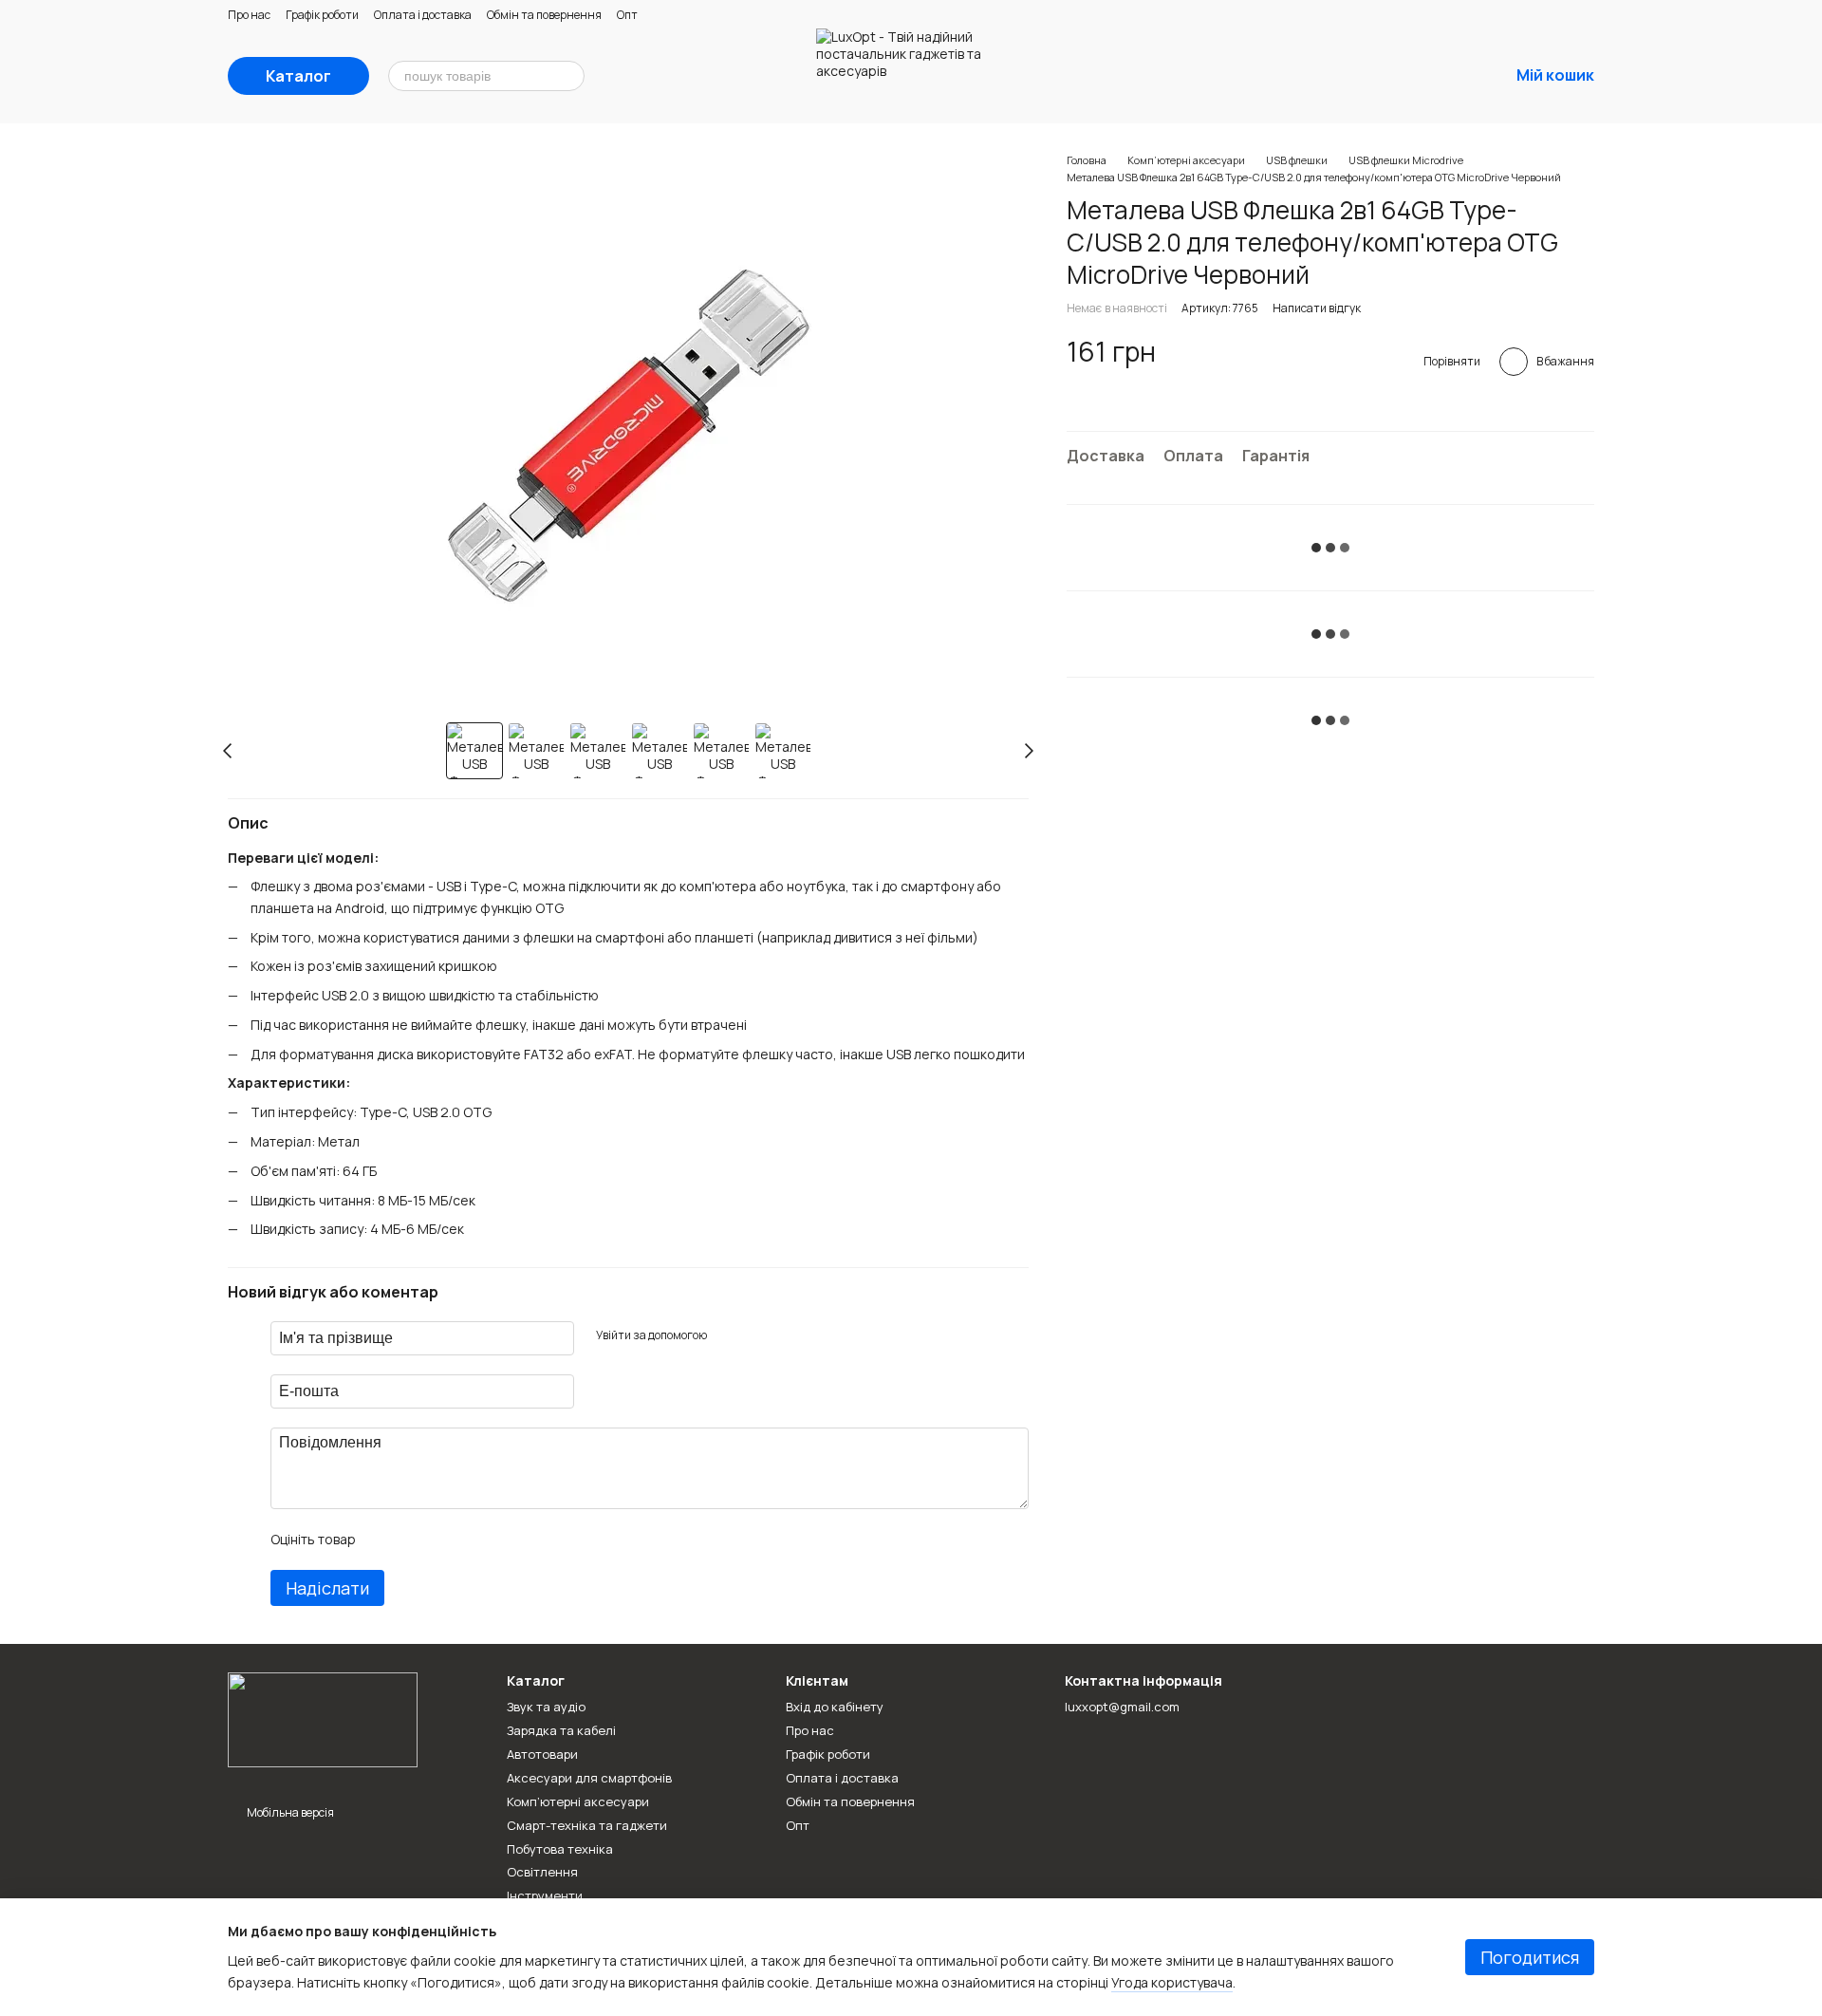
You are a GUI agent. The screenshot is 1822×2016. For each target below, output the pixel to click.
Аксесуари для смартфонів (589, 1778)
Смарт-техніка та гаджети (587, 1825)
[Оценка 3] (447, 1540)
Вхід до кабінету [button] (835, 1707)
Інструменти (545, 1895)
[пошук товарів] (569, 76)
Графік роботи (322, 15)
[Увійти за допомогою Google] (757, 1335)
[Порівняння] (1346, 76)
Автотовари (542, 1754)
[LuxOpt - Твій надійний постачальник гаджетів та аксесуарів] (323, 1718)
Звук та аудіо (546, 1707)
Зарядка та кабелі (561, 1730)
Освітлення (542, 1872)
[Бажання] (1395, 76)
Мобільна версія (289, 1812)
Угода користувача (1172, 1982)
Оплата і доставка (423, 15)
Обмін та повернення (544, 15)
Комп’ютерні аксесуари (578, 1801)
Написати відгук (1317, 308)
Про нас (249, 15)
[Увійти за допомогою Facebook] (727, 1335)
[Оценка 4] (477, 1540)
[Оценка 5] (508, 1540)
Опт (627, 15)
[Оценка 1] (386, 1540)
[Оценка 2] (417, 1540)
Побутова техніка (560, 1849)
